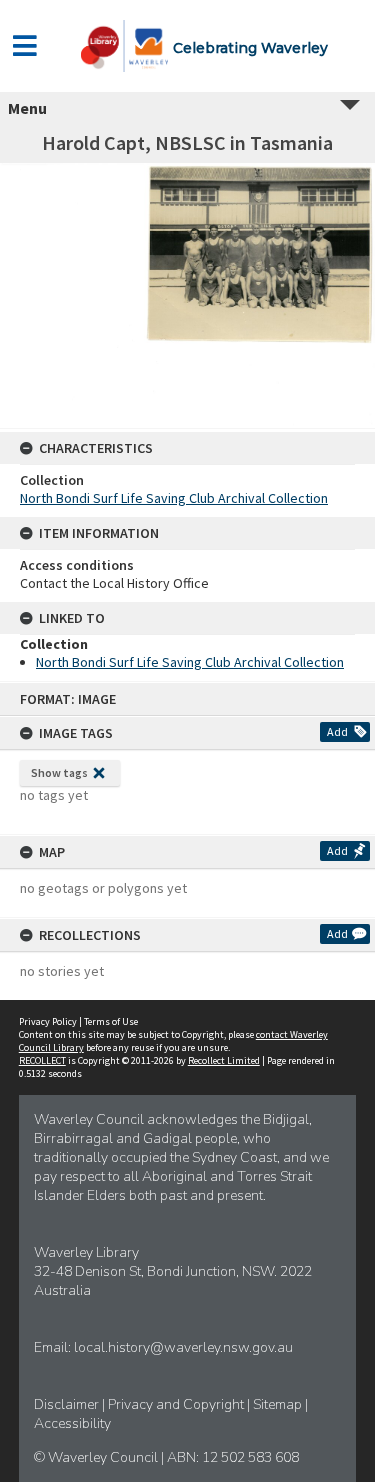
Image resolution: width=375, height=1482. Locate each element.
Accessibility (72, 1423)
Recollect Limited (224, 1060)
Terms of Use (111, 1021)
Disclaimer (68, 1404)
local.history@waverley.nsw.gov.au (183, 1347)
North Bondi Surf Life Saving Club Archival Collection (174, 498)
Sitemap (279, 1404)
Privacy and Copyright (177, 1404)
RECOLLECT (42, 1060)
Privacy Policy (48, 1021)
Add (337, 731)
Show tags (59, 772)
